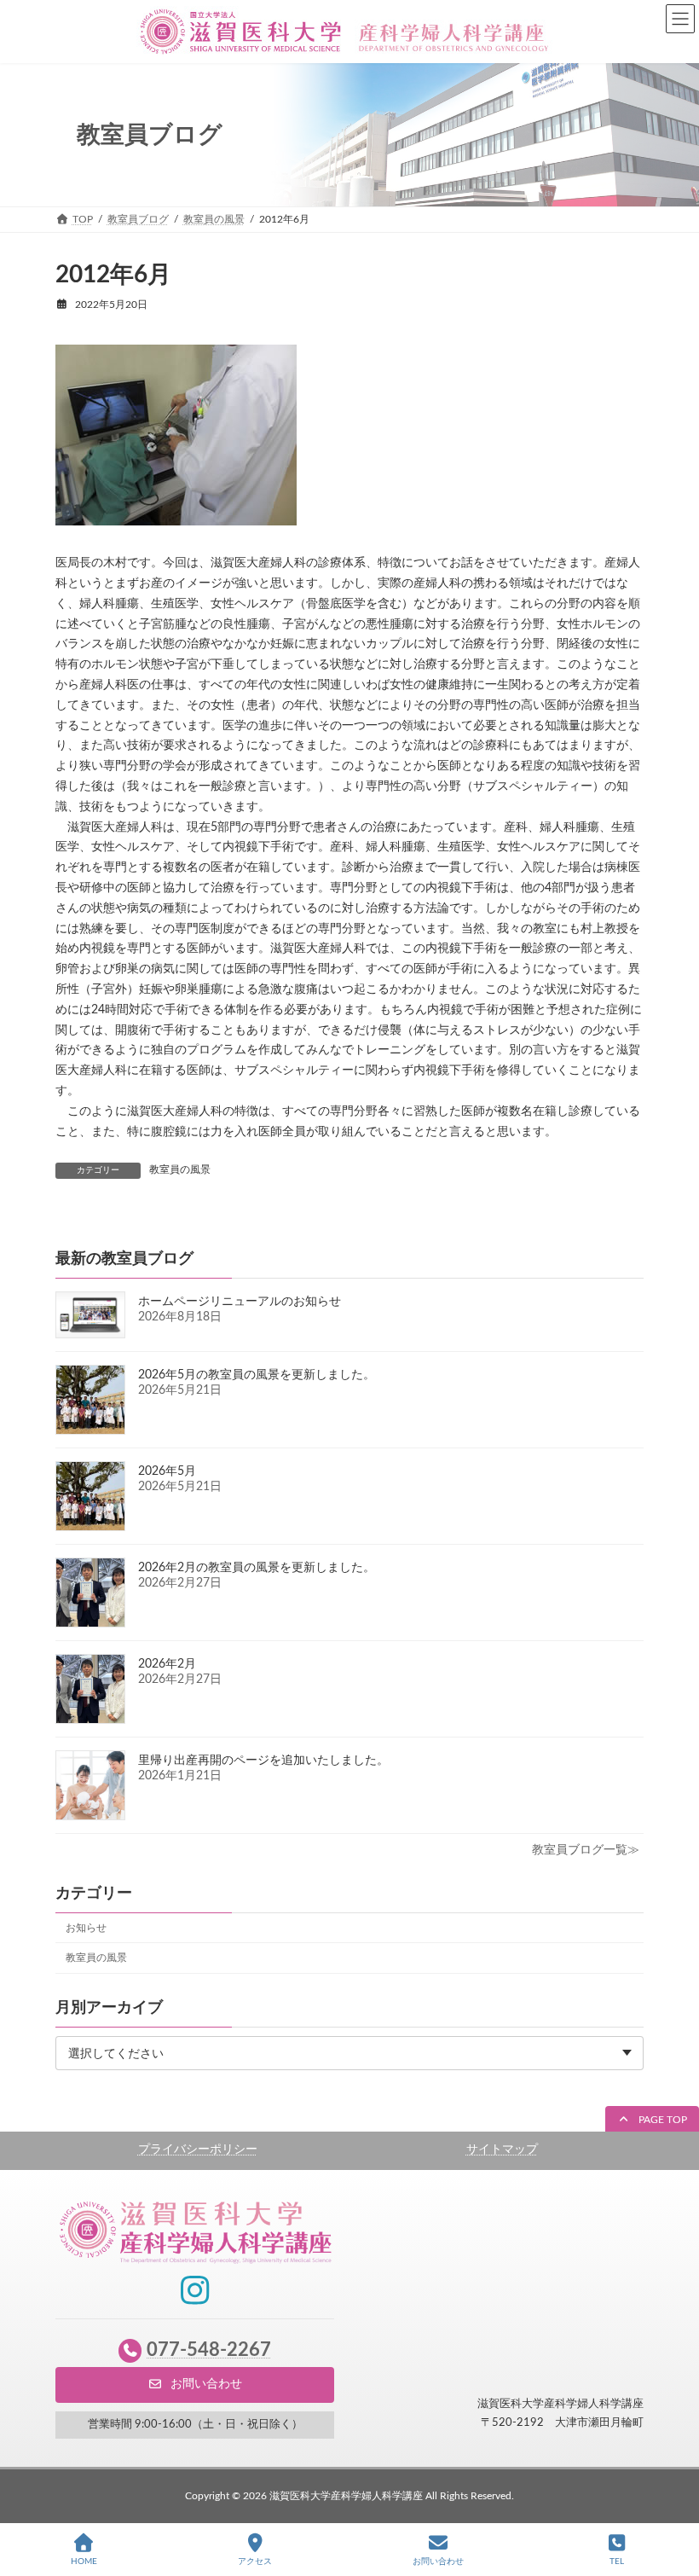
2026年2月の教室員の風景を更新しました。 (257, 1568)
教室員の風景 (180, 1169)
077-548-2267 (209, 2350)
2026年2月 (167, 1664)
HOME (84, 2561)
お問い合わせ (438, 2561)
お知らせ (86, 1928)
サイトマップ (502, 2150)
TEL (617, 2561)
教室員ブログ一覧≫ (586, 1850)
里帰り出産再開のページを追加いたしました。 (263, 1761)
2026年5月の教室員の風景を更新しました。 (257, 1375)
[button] (652, 2120)
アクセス (255, 2561)
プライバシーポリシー (198, 2150)
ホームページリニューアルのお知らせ (240, 1302)
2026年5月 (167, 1471)
